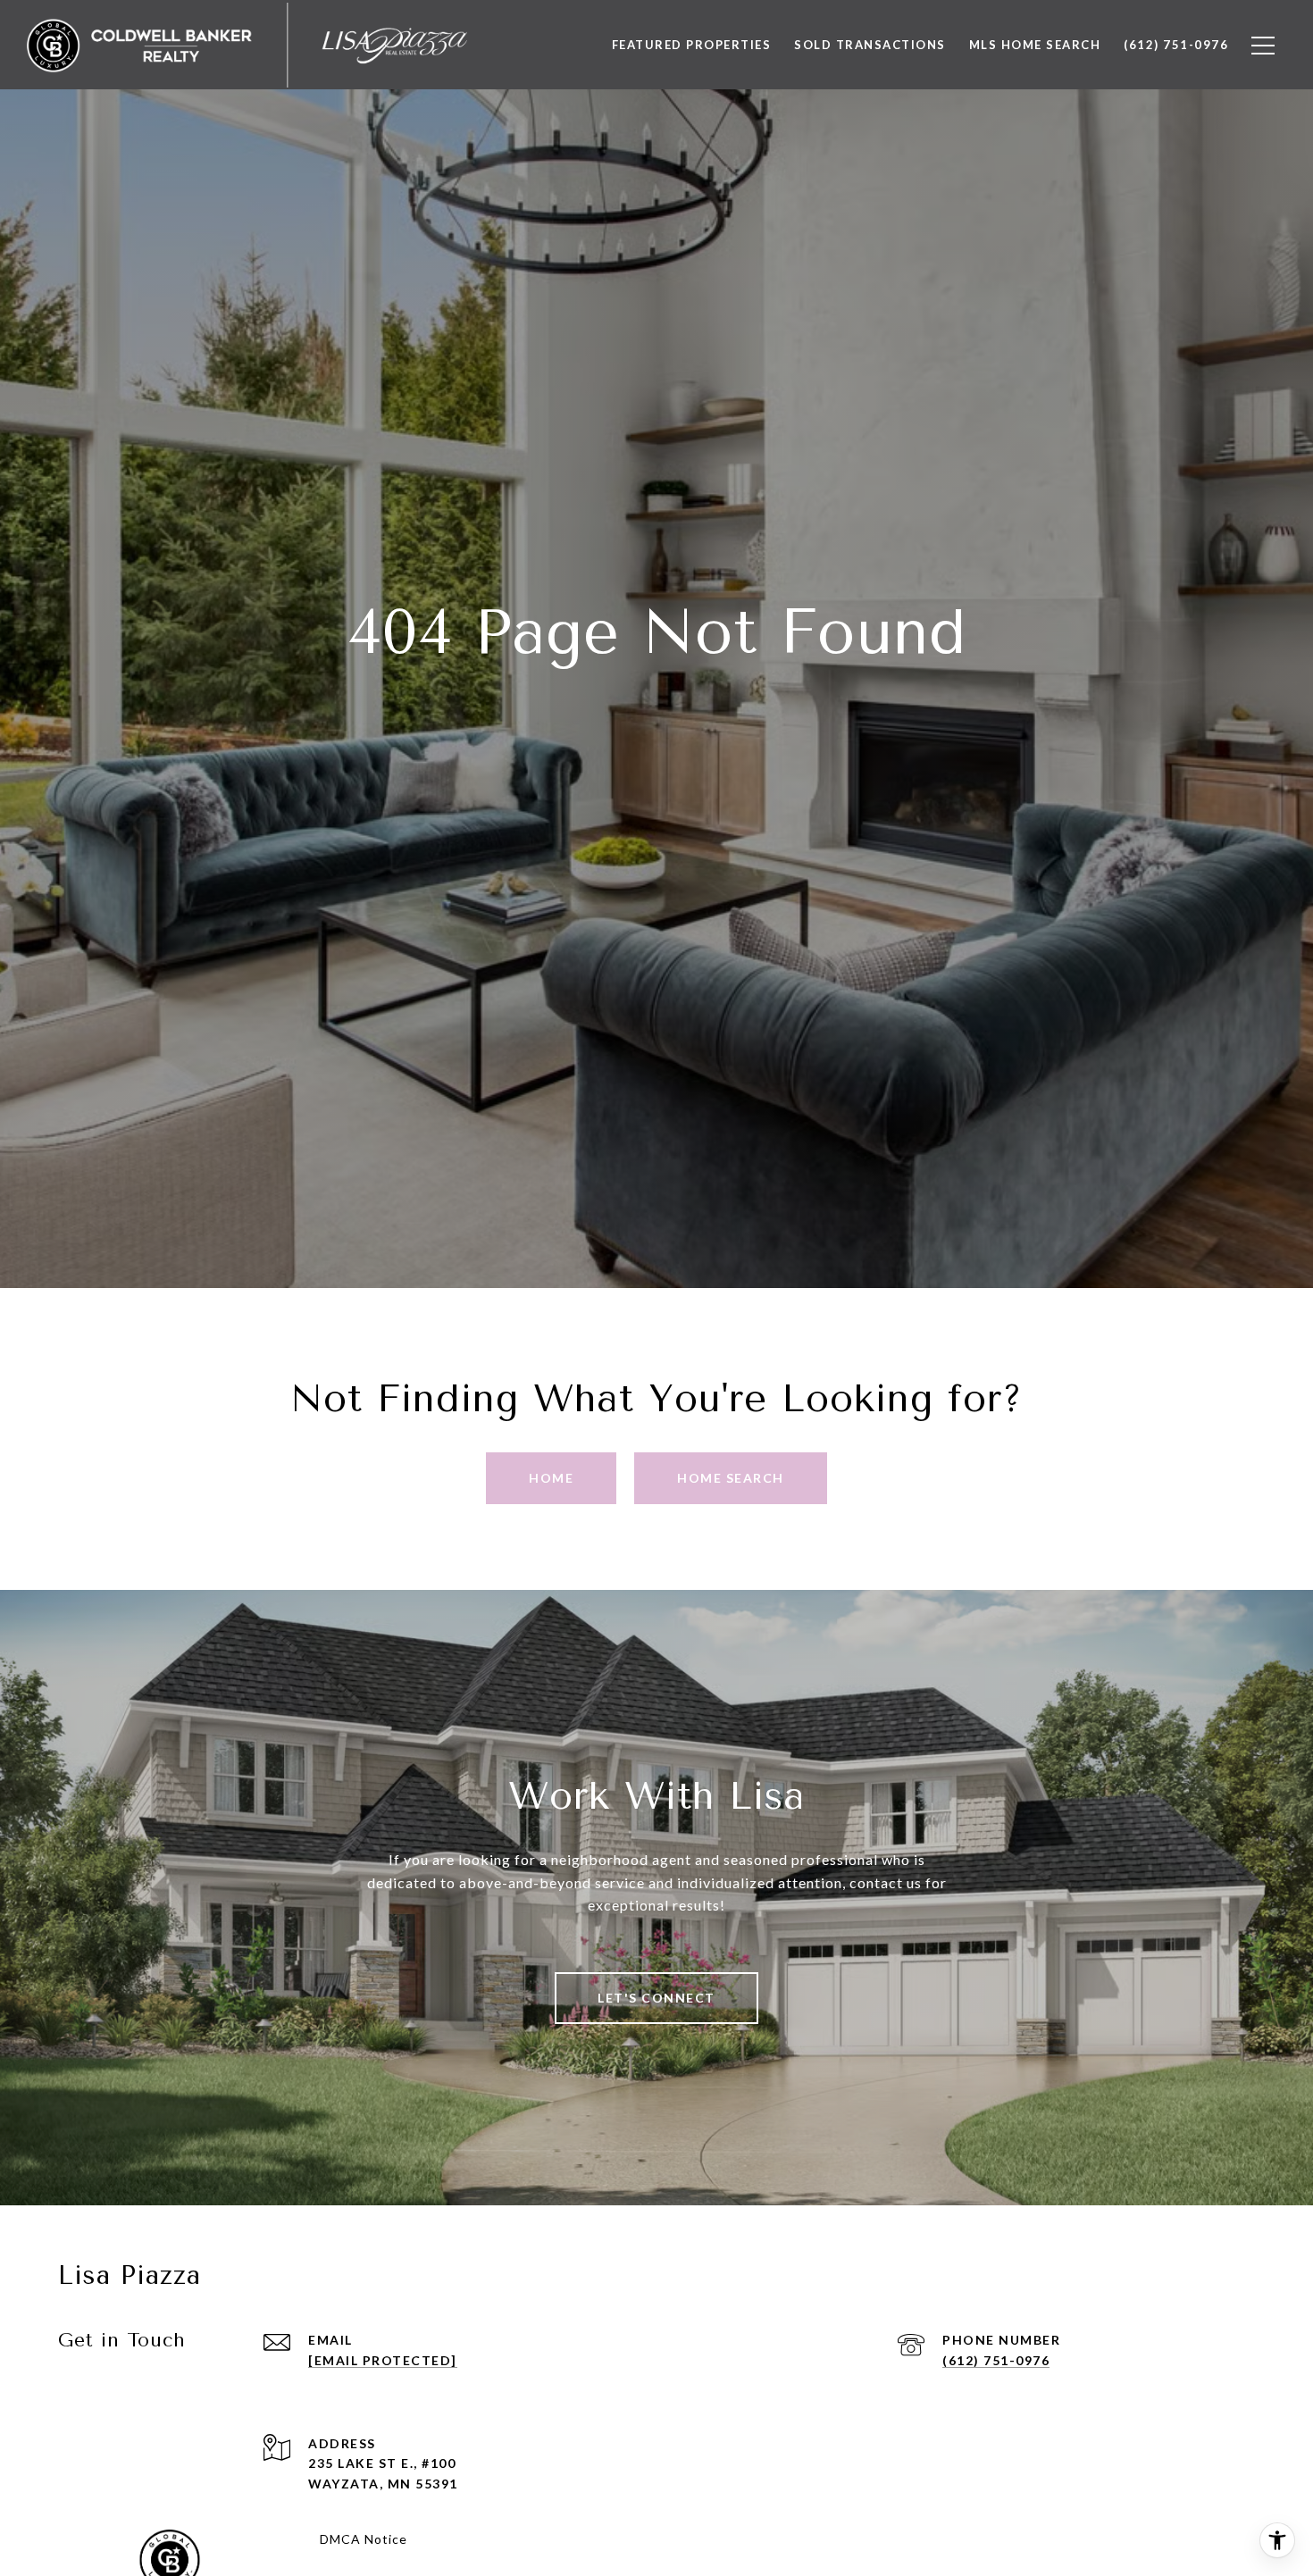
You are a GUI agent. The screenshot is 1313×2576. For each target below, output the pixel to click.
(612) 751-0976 (996, 2360)
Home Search (731, 1478)
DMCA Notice (364, 2539)
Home (551, 1478)
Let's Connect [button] (656, 1998)
